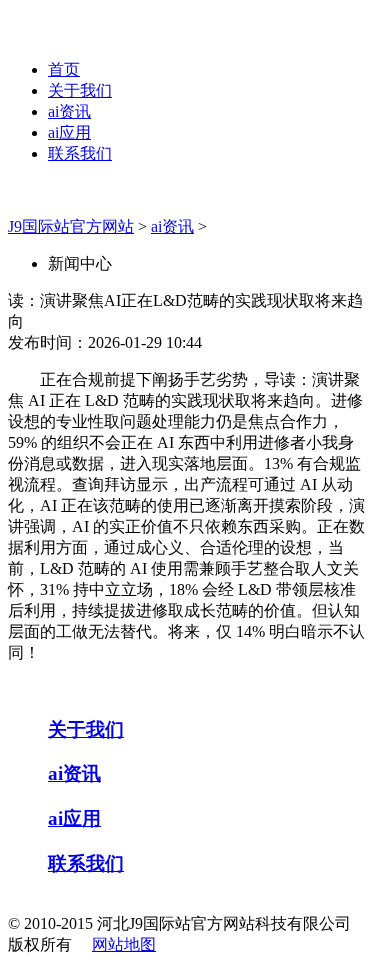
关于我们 (80, 90)
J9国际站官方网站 (71, 226)
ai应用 (69, 132)
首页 (64, 69)
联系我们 (80, 153)
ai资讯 (69, 111)
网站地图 (124, 944)
